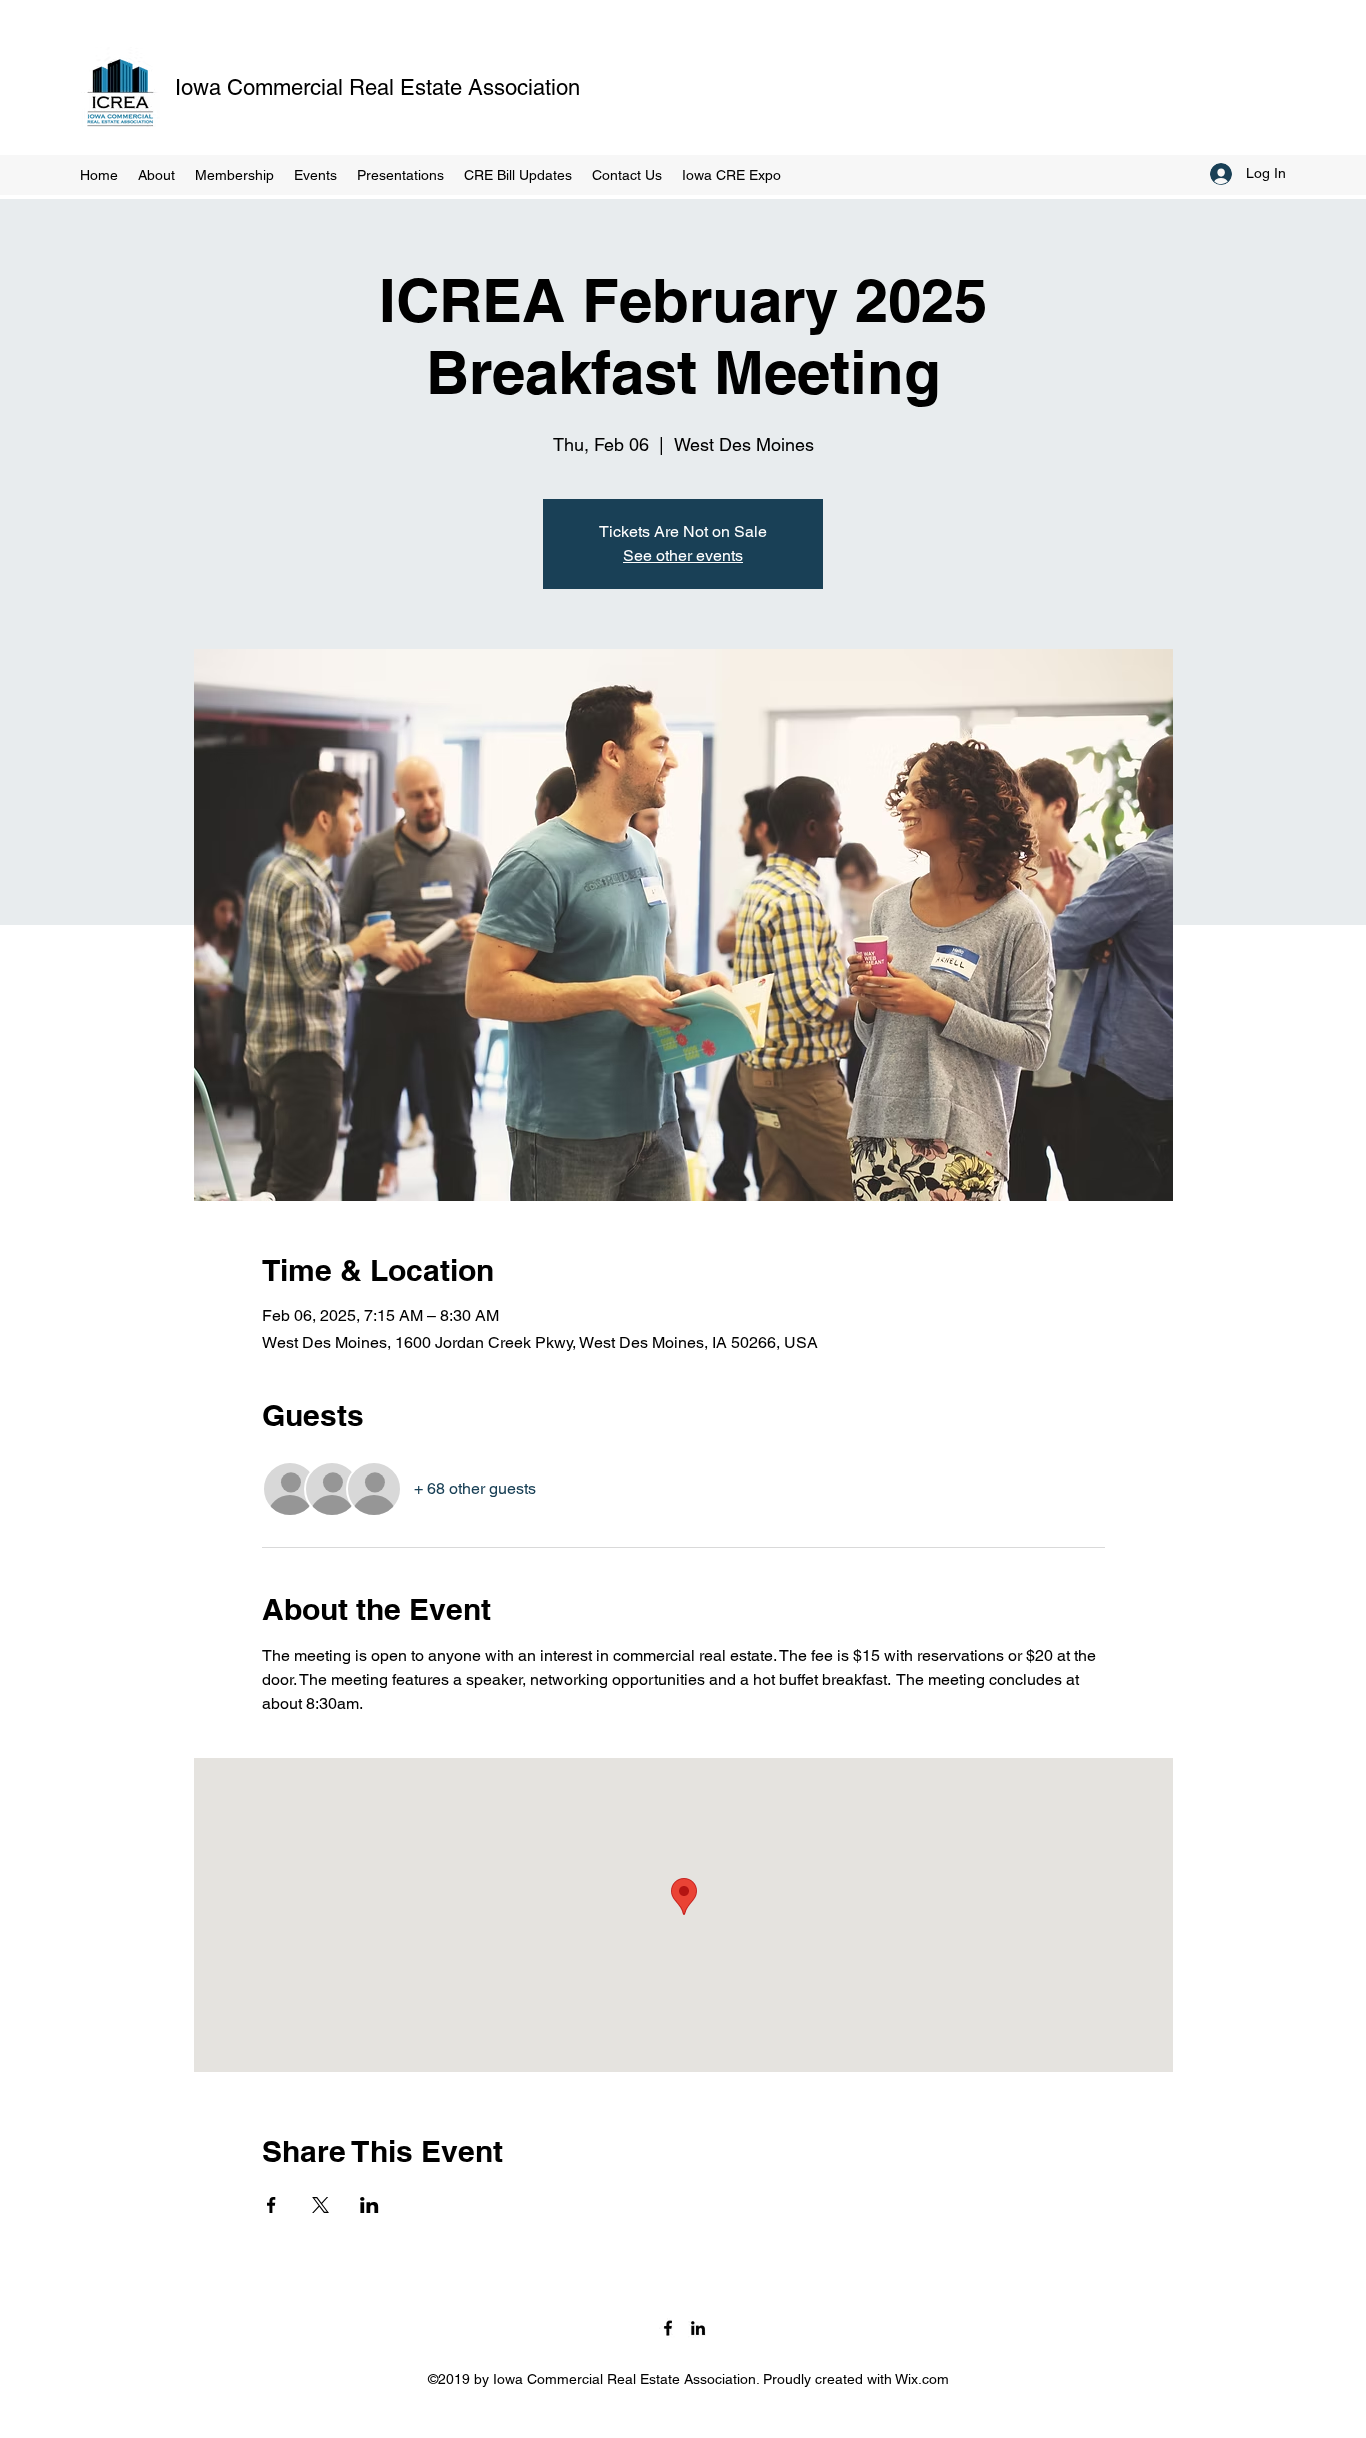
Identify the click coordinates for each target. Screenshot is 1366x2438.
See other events (683, 555)
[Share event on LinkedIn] (369, 2205)
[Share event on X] (320, 2205)
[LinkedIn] (698, 2328)
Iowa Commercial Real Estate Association (377, 87)
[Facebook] (668, 2328)
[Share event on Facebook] (271, 2205)
